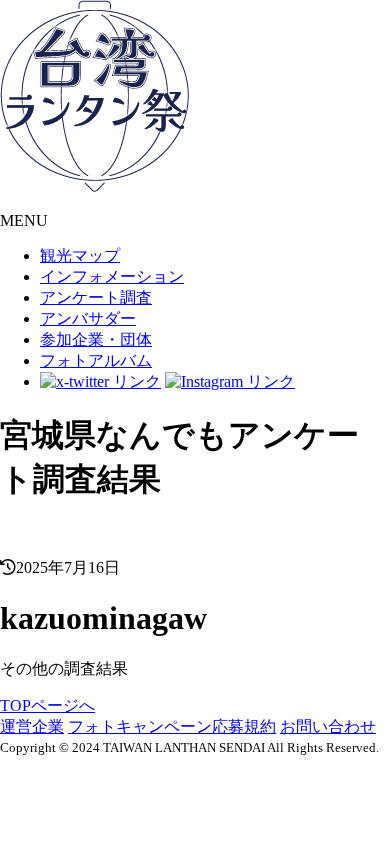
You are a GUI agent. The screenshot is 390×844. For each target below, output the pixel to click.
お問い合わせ (328, 726)
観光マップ (80, 255)
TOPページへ (47, 705)
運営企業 (32, 726)
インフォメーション (112, 276)
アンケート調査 (96, 297)
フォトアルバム (96, 360)
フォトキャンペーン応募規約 (172, 726)
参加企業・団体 (96, 339)
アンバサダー (88, 318)
